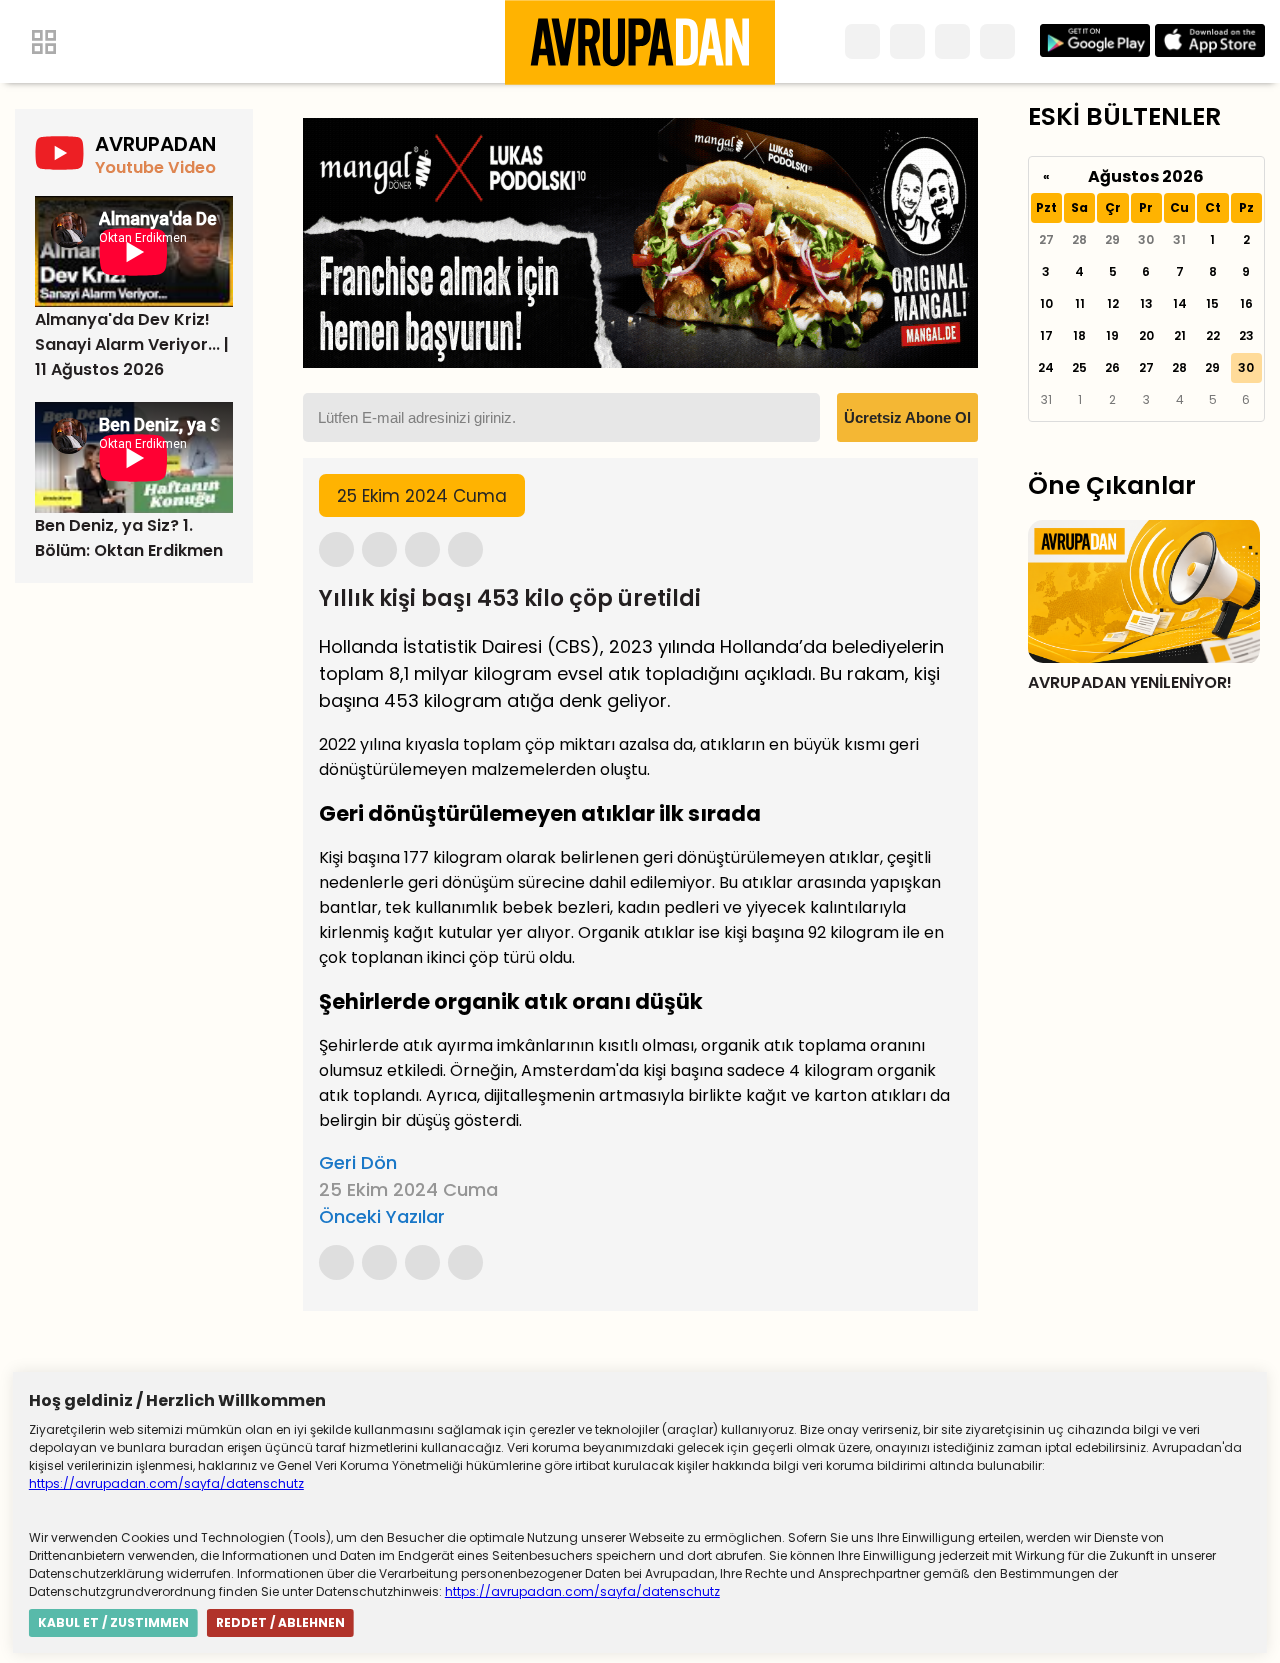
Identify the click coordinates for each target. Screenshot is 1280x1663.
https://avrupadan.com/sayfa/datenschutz (166, 1483)
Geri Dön (358, 1162)
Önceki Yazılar (382, 1216)
